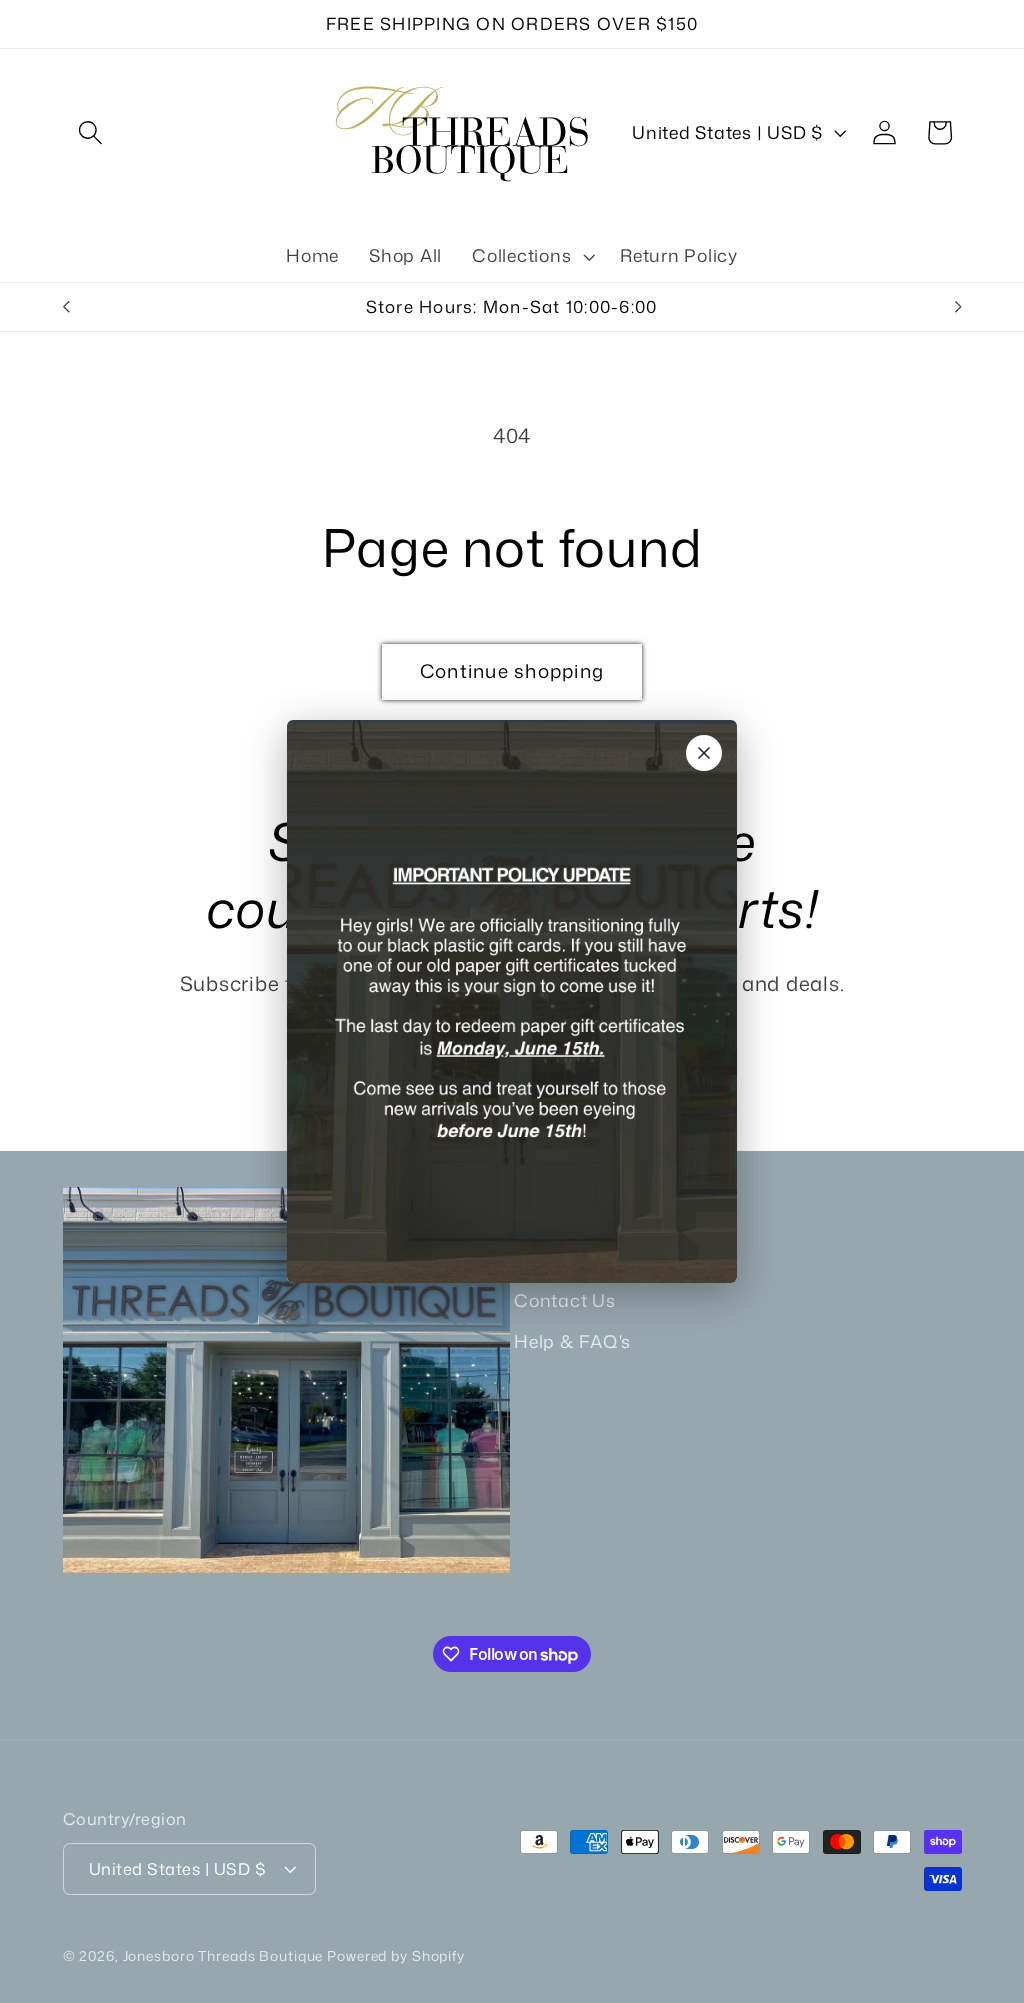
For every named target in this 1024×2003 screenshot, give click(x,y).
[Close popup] (704, 753)
